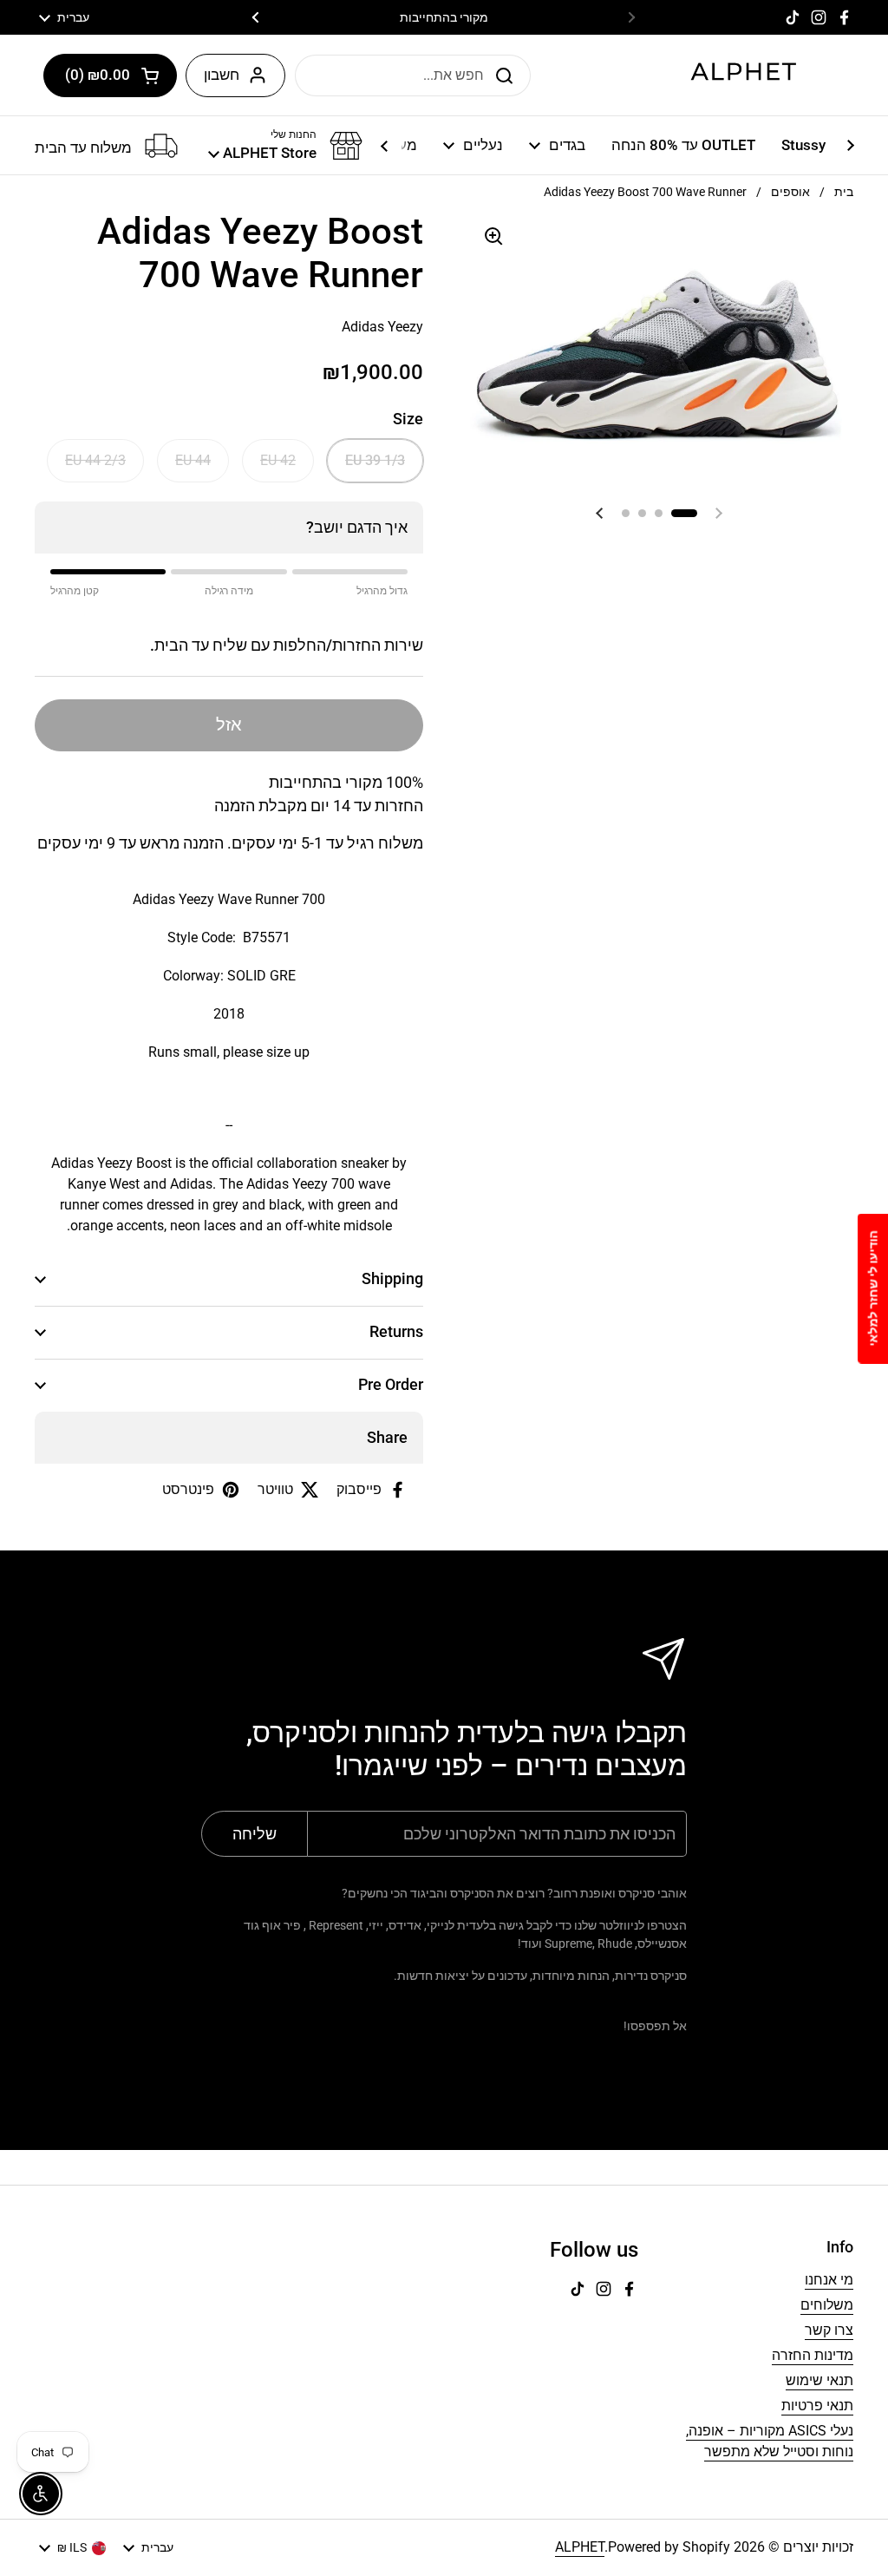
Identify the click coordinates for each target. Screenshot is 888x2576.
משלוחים (827, 2305)
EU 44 (193, 460)
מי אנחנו (829, 2280)
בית (844, 192)
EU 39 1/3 (375, 460)
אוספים (790, 192)
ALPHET (580, 2547)
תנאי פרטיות (817, 2406)
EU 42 (278, 460)
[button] (110, 75)
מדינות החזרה (813, 2355)
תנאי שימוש (819, 2380)
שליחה (509, 75)
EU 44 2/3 (95, 460)
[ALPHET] (744, 75)
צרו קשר (829, 2330)
